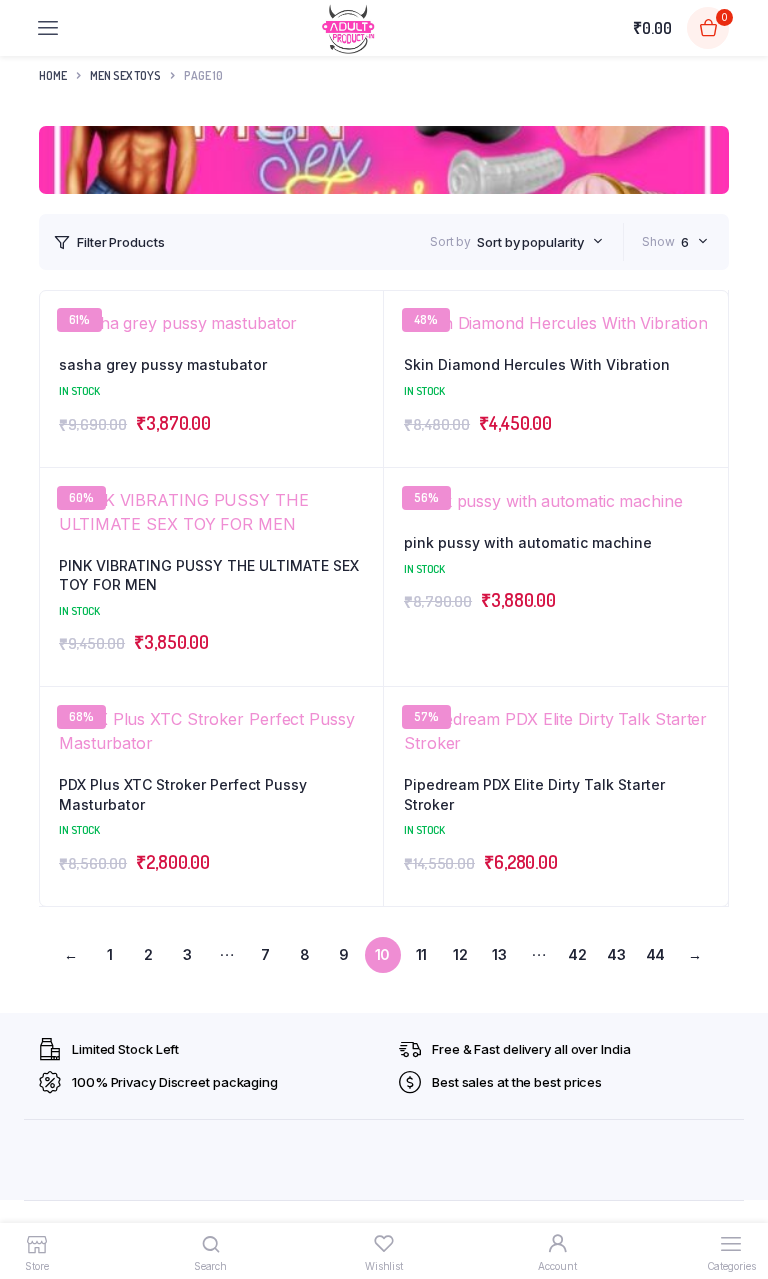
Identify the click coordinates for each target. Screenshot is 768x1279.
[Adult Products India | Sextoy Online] (348, 28)
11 (422, 954)
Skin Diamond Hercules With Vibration (537, 364)
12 (460, 954)
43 (616, 954)
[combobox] (539, 242)
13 (499, 954)
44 (656, 954)
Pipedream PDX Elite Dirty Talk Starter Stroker (534, 794)
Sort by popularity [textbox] (530, 242)
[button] (358, 548)
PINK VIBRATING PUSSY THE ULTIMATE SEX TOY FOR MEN (209, 575)
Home (53, 75)
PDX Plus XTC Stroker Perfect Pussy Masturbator (183, 794)
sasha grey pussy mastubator (163, 364)
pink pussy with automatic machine (528, 542)
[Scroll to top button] (736, 1199)
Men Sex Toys (125, 75)
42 (577, 954)
